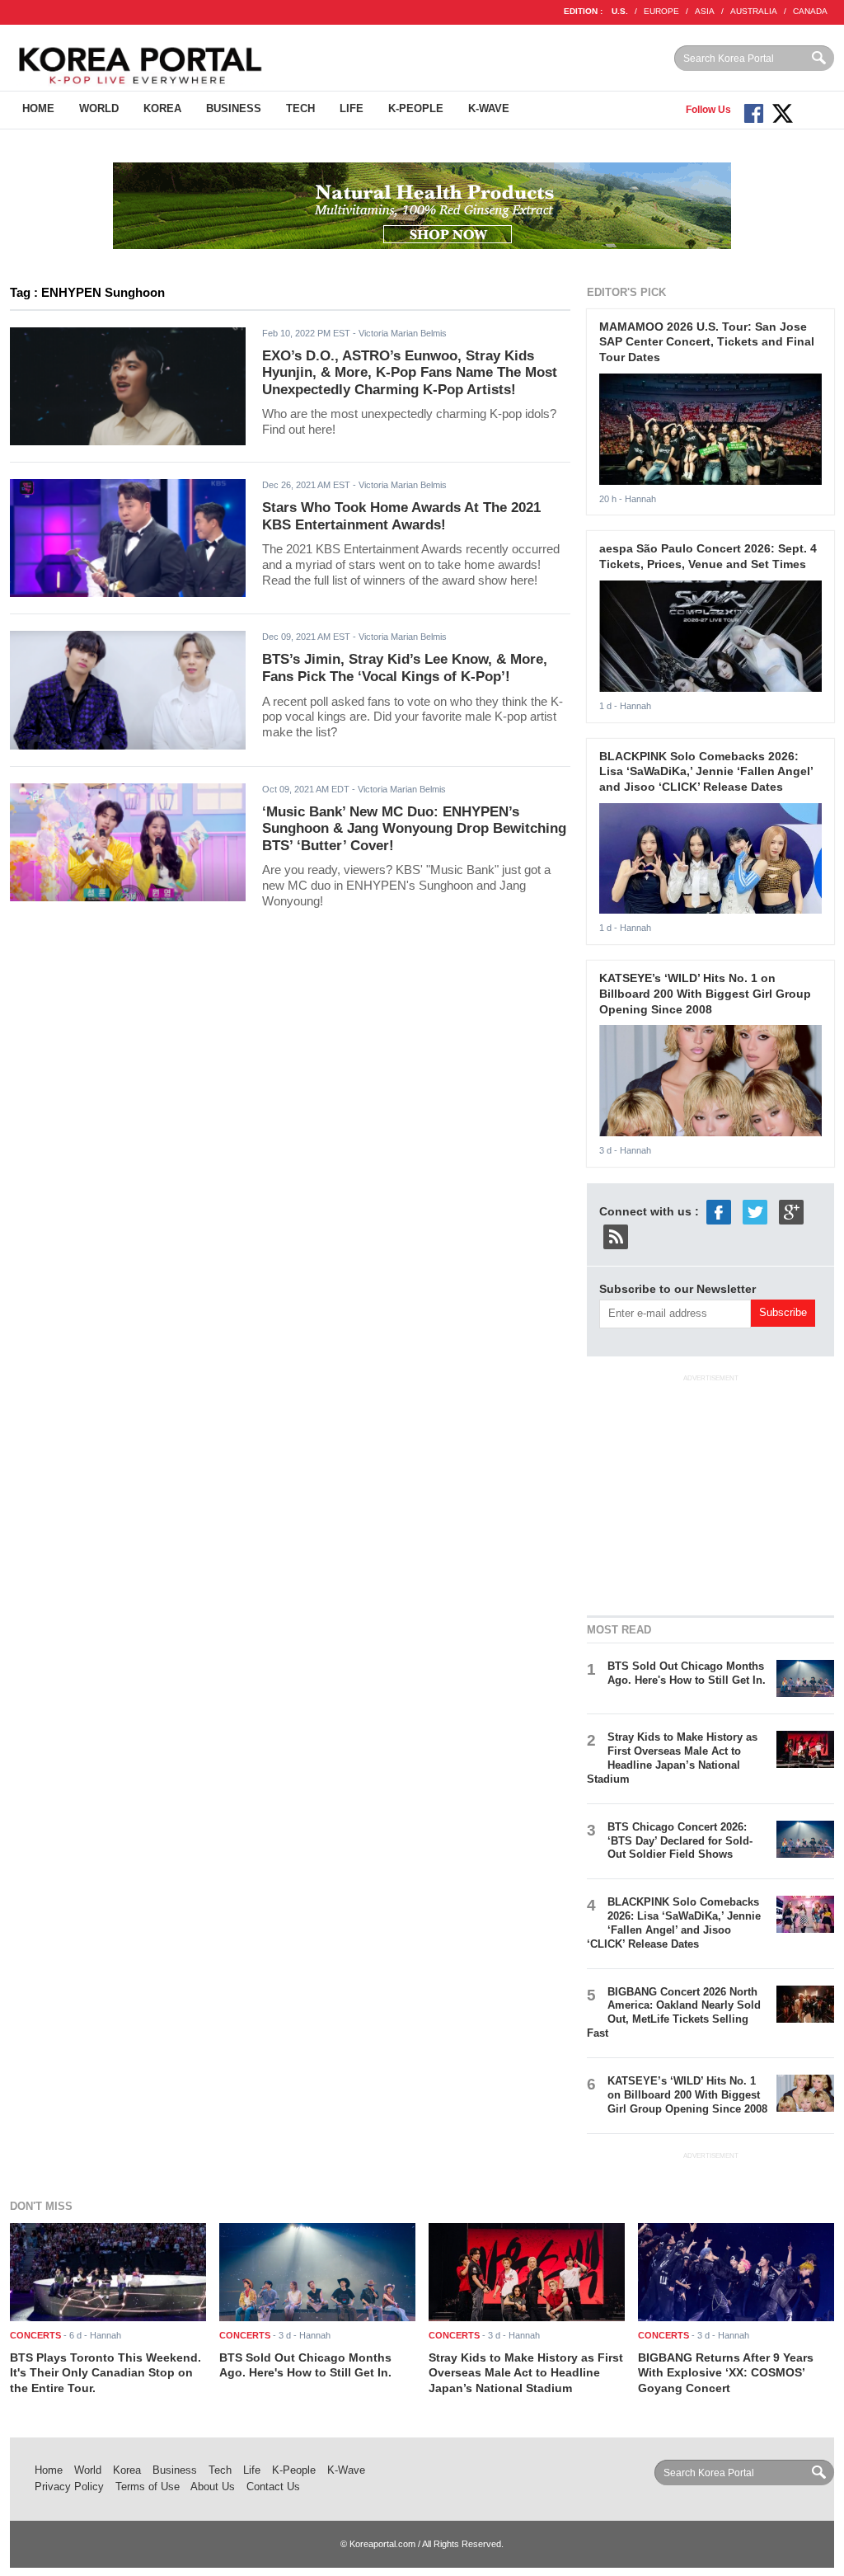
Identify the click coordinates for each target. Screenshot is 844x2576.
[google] (791, 1211)
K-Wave (489, 108)
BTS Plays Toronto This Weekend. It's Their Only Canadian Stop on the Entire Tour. (105, 2373)
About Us (213, 2487)
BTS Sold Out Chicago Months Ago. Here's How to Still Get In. (687, 1673)
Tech (300, 108)
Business (234, 108)
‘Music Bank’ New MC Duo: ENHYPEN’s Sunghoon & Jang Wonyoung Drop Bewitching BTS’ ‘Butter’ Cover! (414, 829)
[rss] (616, 1236)
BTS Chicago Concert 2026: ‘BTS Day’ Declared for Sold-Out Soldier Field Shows (680, 1841)
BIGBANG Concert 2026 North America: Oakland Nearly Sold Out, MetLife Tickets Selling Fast (674, 2013)
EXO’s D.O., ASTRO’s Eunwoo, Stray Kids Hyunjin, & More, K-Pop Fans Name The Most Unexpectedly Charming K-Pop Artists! (410, 373)
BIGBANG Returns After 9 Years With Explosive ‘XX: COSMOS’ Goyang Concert (726, 2373)
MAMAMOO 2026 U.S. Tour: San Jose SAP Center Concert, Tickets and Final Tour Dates (707, 342)
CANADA (810, 11)
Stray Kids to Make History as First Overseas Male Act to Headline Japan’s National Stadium (672, 1758)
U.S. (620, 11)
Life (352, 108)
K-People (416, 108)
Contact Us (273, 2487)
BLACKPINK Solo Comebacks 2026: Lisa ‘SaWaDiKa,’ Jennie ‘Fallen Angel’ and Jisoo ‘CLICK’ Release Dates (706, 771)
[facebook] (719, 1211)
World (99, 108)
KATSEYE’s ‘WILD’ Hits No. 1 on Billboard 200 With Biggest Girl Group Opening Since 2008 (705, 993)
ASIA (705, 11)
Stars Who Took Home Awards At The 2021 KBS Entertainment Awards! (401, 516)
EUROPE (661, 11)
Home (38, 108)
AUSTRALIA (754, 11)
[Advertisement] (710, 1492)
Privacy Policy (69, 2487)
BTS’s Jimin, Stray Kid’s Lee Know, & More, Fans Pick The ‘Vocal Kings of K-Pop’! (405, 668)
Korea (162, 108)
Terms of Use (148, 2487)
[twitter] (755, 1211)
